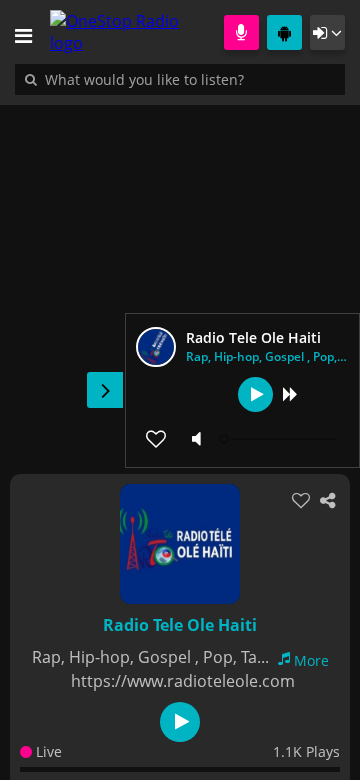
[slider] (280, 439)
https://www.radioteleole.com (183, 681)
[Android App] (284, 32)
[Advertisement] (180, 279)
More (311, 660)
